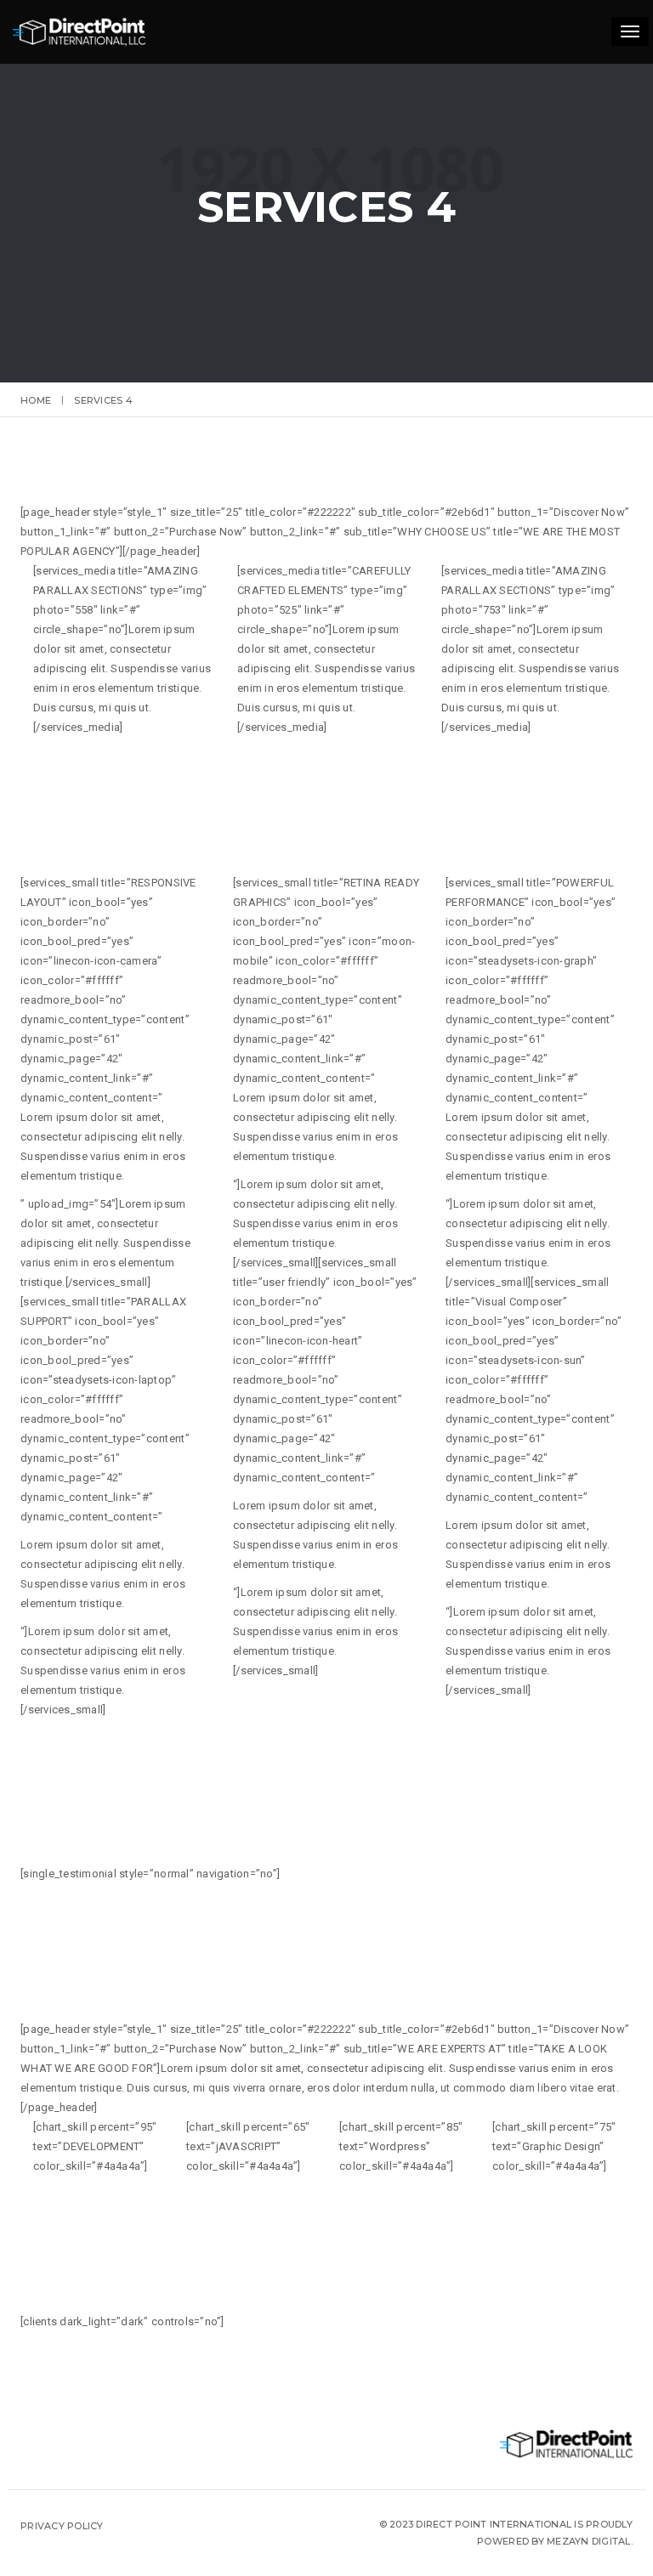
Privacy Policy (62, 2526)
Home (36, 400)
